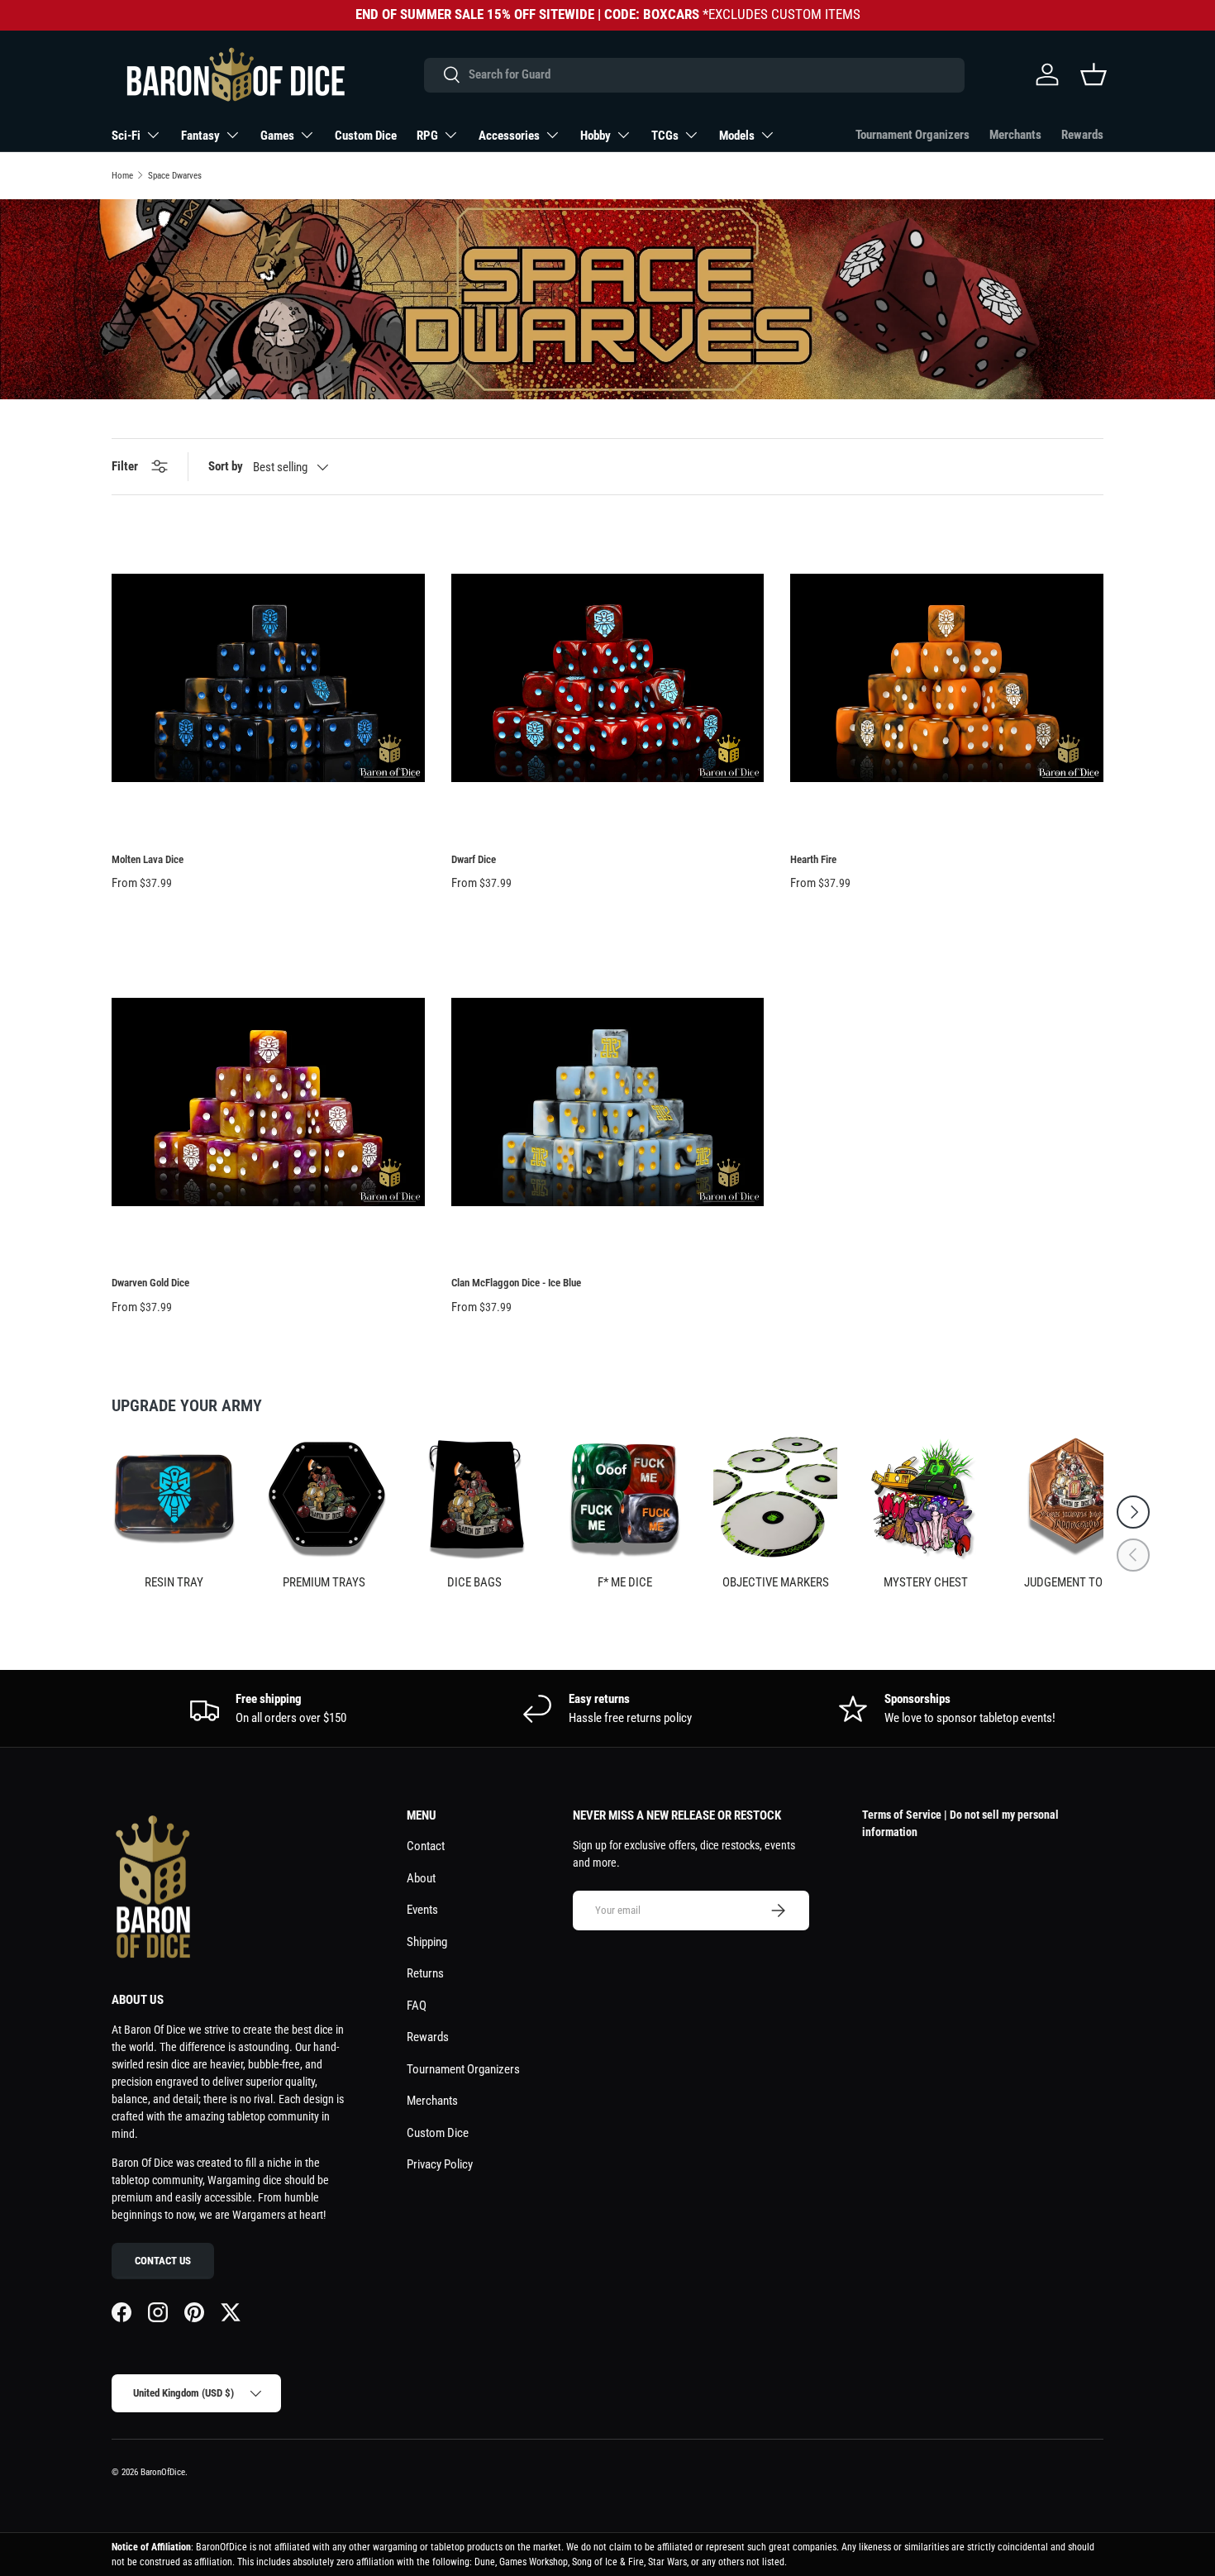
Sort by (226, 466)
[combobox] (694, 74)
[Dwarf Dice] (608, 678)
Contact (426, 1846)
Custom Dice (366, 136)
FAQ (417, 2006)
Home (122, 176)
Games (277, 136)
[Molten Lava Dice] (268, 678)
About (421, 1878)
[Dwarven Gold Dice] (268, 1102)
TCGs (665, 136)
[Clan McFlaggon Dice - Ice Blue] (608, 1102)
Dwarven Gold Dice (150, 1283)
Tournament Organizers (912, 135)
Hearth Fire (813, 859)
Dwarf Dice (474, 859)
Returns (425, 1973)
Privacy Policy (440, 2164)
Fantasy (200, 136)
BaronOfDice (163, 2472)
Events (422, 1910)
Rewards (1082, 135)
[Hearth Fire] (947, 678)
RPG (427, 136)
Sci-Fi (126, 136)
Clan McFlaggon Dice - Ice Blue (516, 1283)
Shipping (427, 1942)
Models (737, 136)
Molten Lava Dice (148, 859)
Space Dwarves (175, 176)
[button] (1093, 74)
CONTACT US (163, 2261)
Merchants (1015, 135)
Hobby (596, 136)
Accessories (509, 136)
